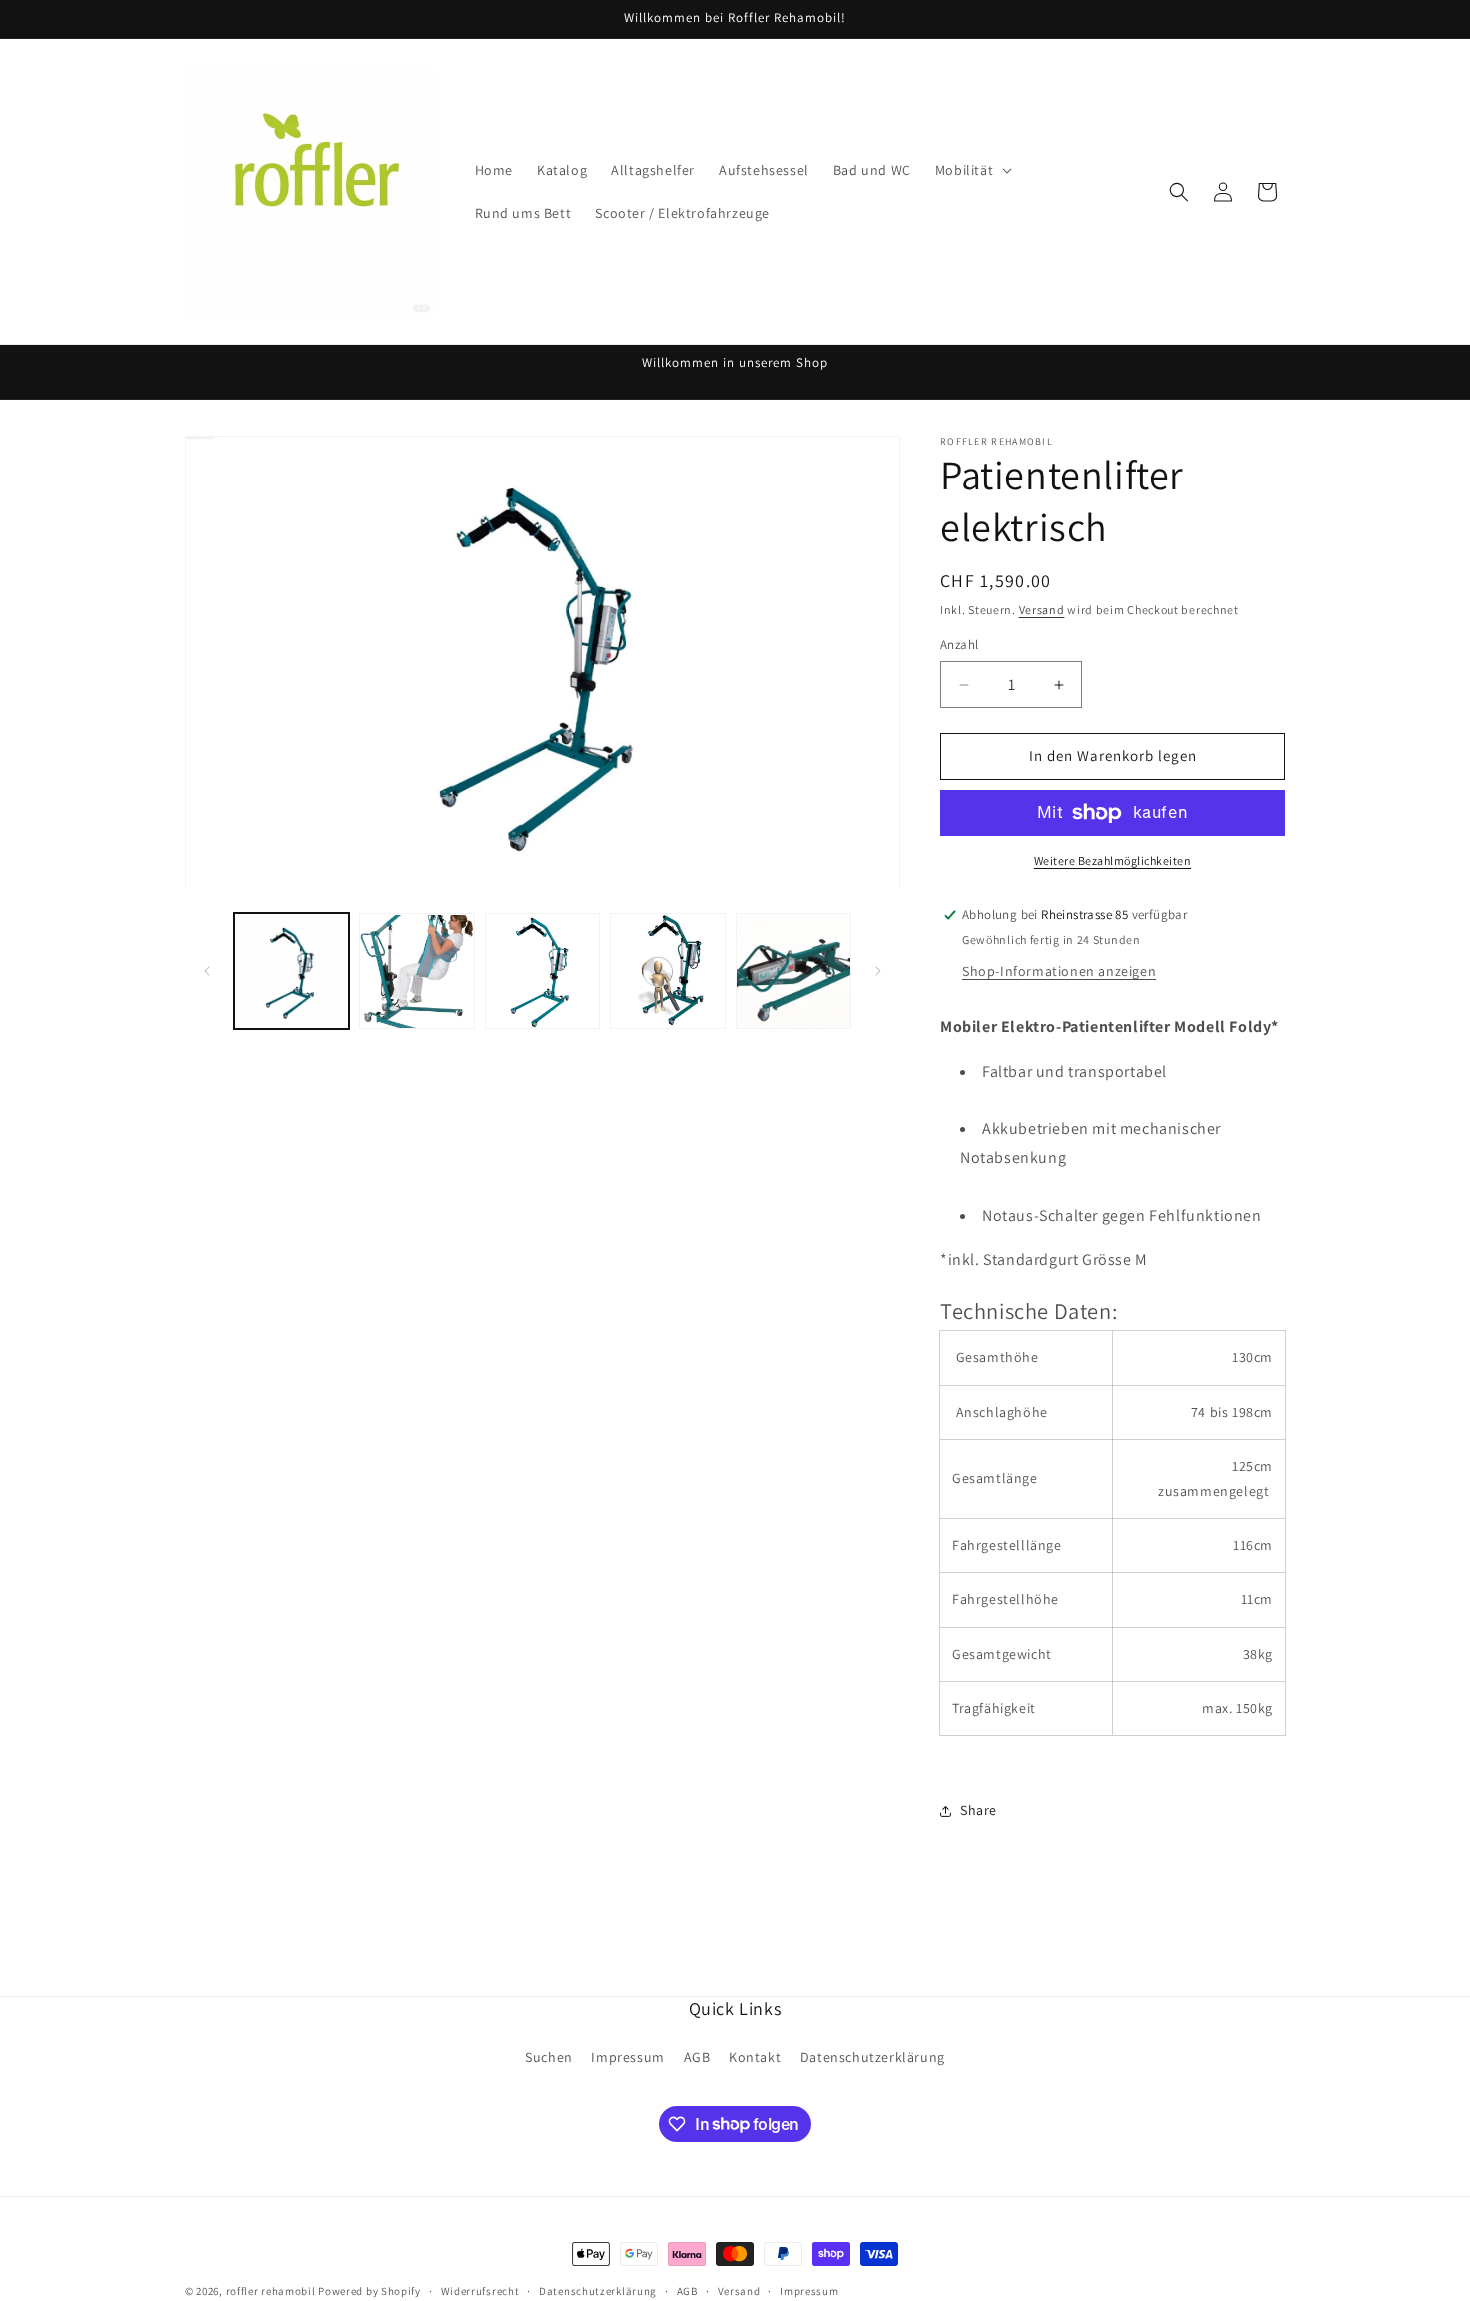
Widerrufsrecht (480, 2290)
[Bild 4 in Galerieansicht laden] (667, 971)
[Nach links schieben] (207, 971)
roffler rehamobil (271, 2291)
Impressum (627, 2057)
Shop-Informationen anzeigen (1059, 971)
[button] (971, 170)
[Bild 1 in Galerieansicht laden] (291, 971)
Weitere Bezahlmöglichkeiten (1113, 860)
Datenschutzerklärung (872, 2057)
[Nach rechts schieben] (878, 971)
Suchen (549, 2057)
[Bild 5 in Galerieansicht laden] (793, 971)
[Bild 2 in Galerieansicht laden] (416, 971)
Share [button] (978, 1810)
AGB (697, 2057)
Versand (1042, 609)
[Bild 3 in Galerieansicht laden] (542, 971)
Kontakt (755, 2057)
